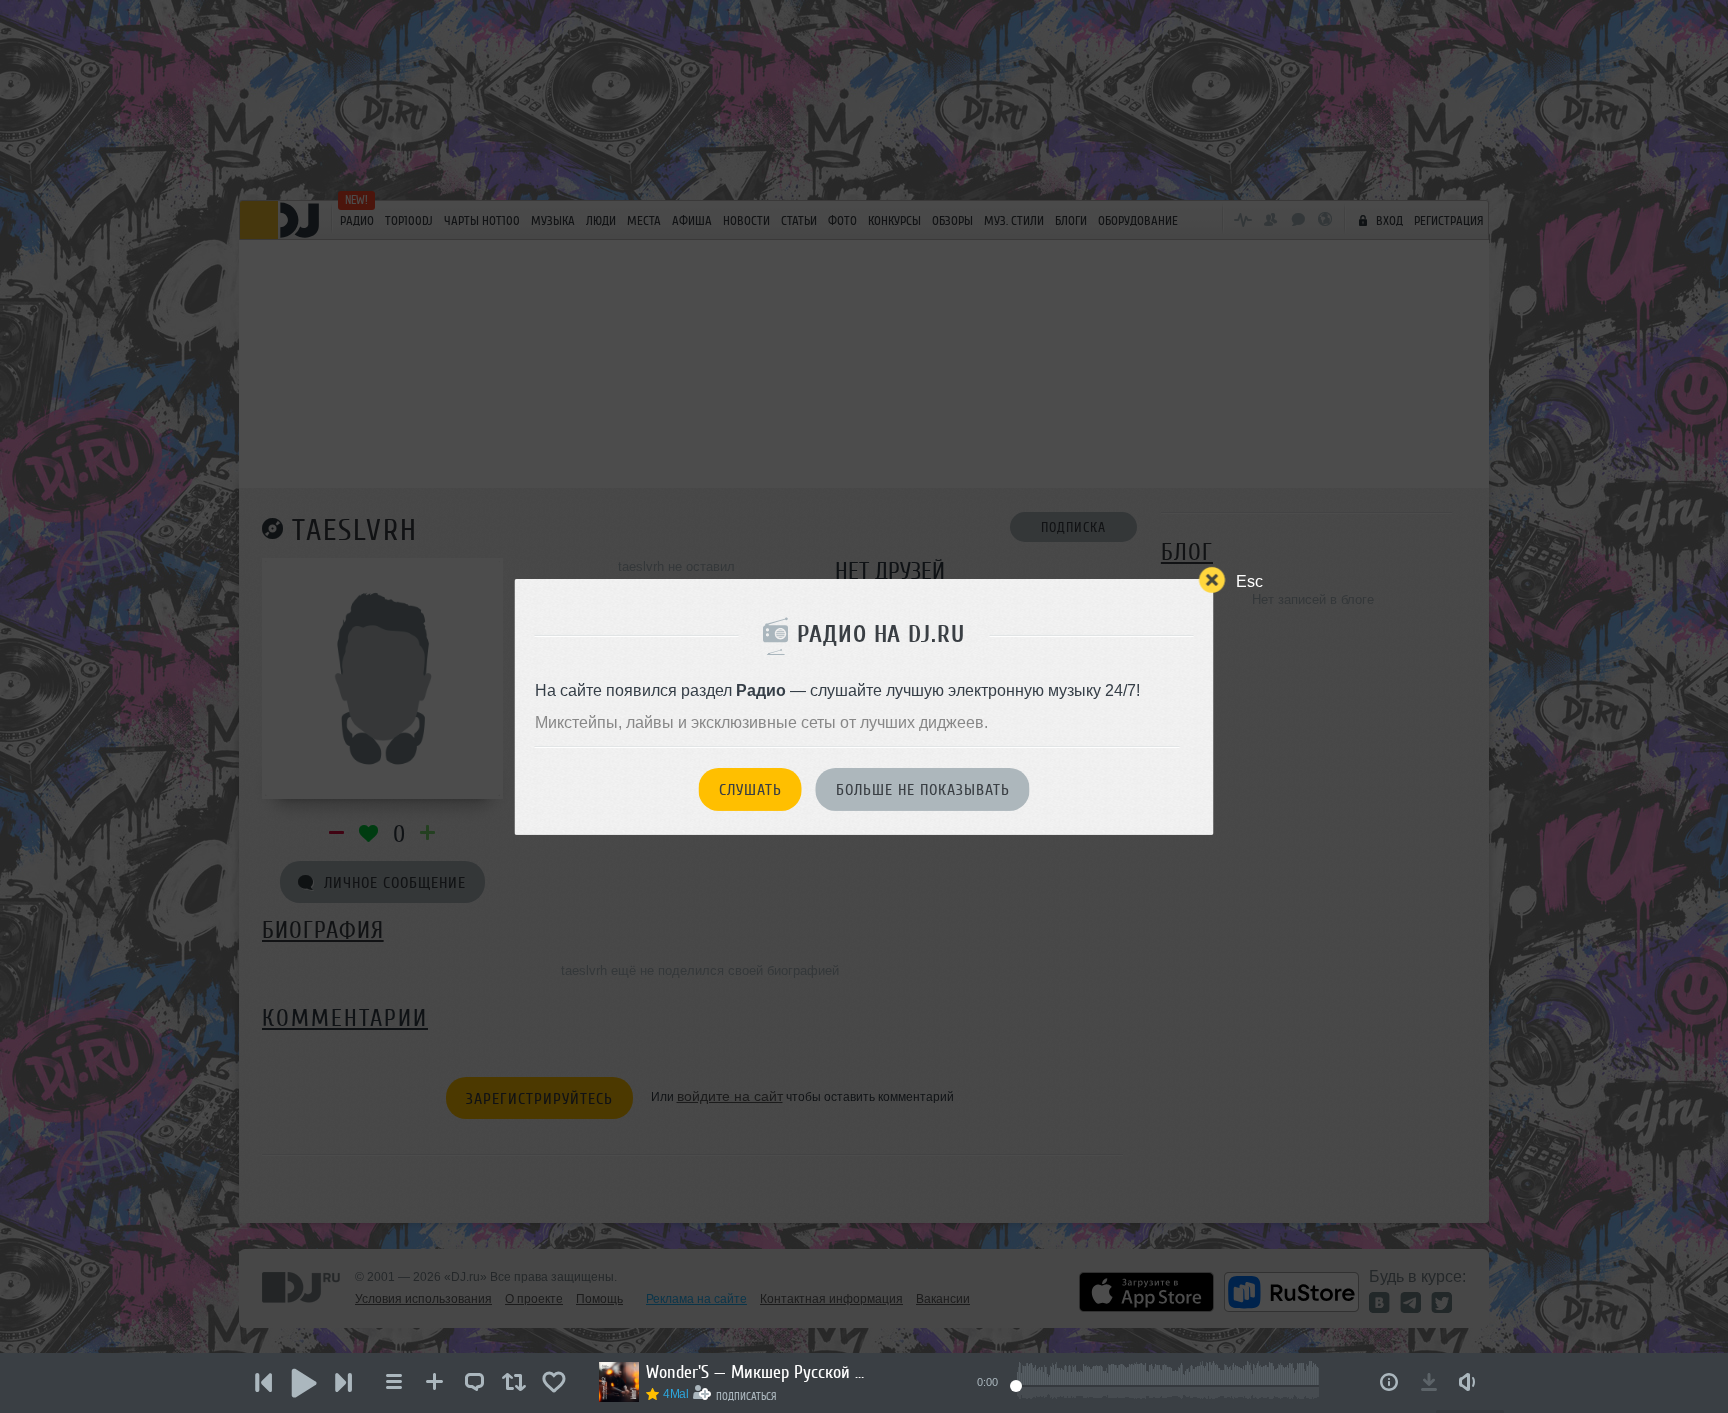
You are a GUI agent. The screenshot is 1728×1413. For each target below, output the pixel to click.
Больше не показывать (923, 790)
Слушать (750, 790)
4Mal (676, 1394)
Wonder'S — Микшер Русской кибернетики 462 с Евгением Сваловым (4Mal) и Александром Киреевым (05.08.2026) (756, 1372)
